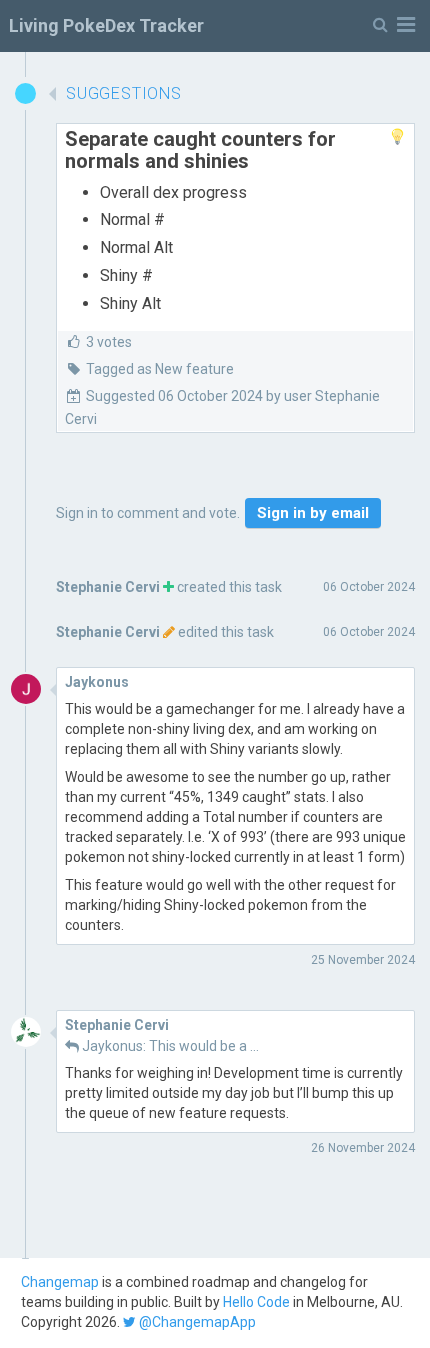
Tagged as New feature (160, 369)
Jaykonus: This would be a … (170, 1046)
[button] (394, 25)
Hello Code (256, 1302)
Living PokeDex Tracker (106, 25)
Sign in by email (313, 513)
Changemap (60, 1282)
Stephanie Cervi (108, 587)
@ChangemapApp (196, 1322)
